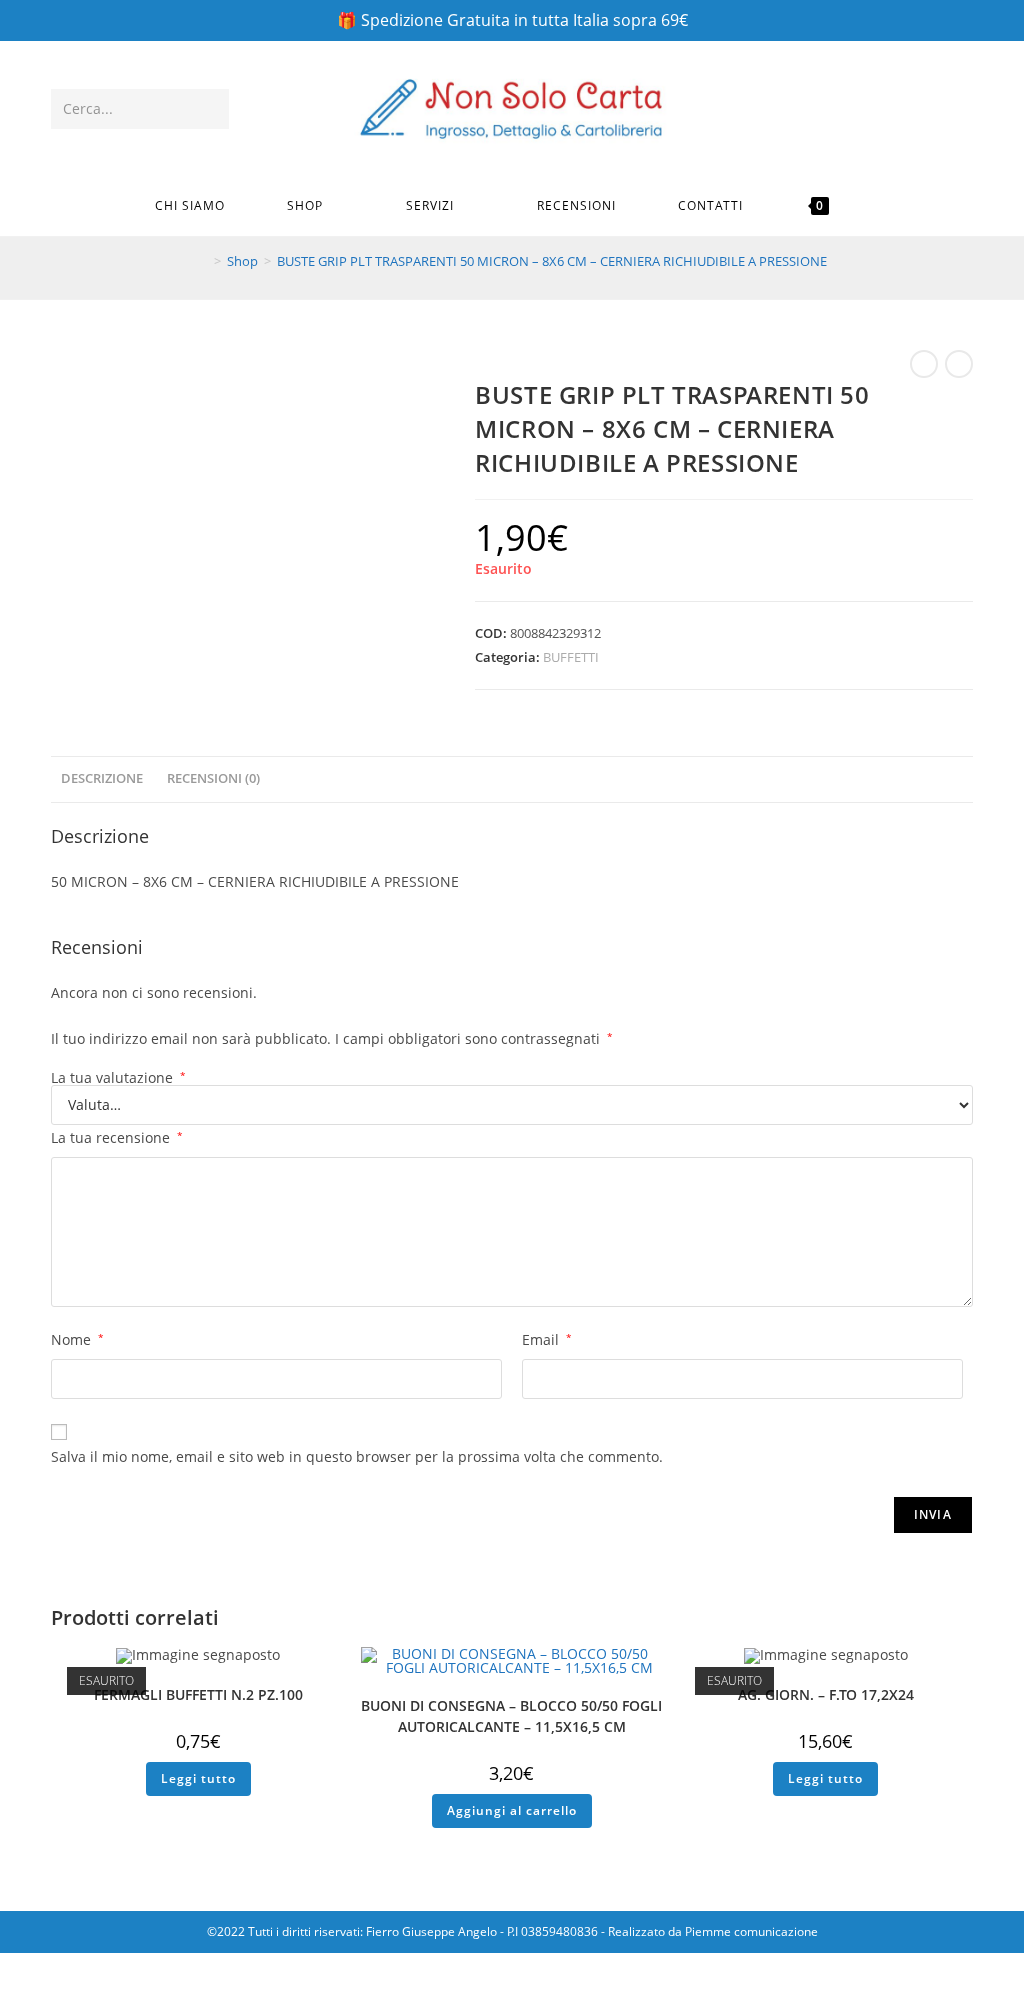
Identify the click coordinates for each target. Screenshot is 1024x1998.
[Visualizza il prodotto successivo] (959, 364)
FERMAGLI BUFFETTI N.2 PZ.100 (198, 1694)
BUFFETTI (571, 657)
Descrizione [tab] (102, 778)
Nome (77, 1339)
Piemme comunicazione (751, 1931)
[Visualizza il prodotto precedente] (924, 364)
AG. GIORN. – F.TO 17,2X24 (826, 1694)
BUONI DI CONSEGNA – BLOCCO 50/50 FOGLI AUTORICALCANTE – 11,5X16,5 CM (511, 1716)
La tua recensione (117, 1137)
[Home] (203, 261)
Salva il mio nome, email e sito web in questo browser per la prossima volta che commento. (357, 1456)
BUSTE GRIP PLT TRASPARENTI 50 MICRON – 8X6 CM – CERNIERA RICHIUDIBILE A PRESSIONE (552, 261)
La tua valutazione (118, 1078)
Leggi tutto (198, 1778)
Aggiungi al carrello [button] (512, 1810)
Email (547, 1339)
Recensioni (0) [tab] (213, 778)
